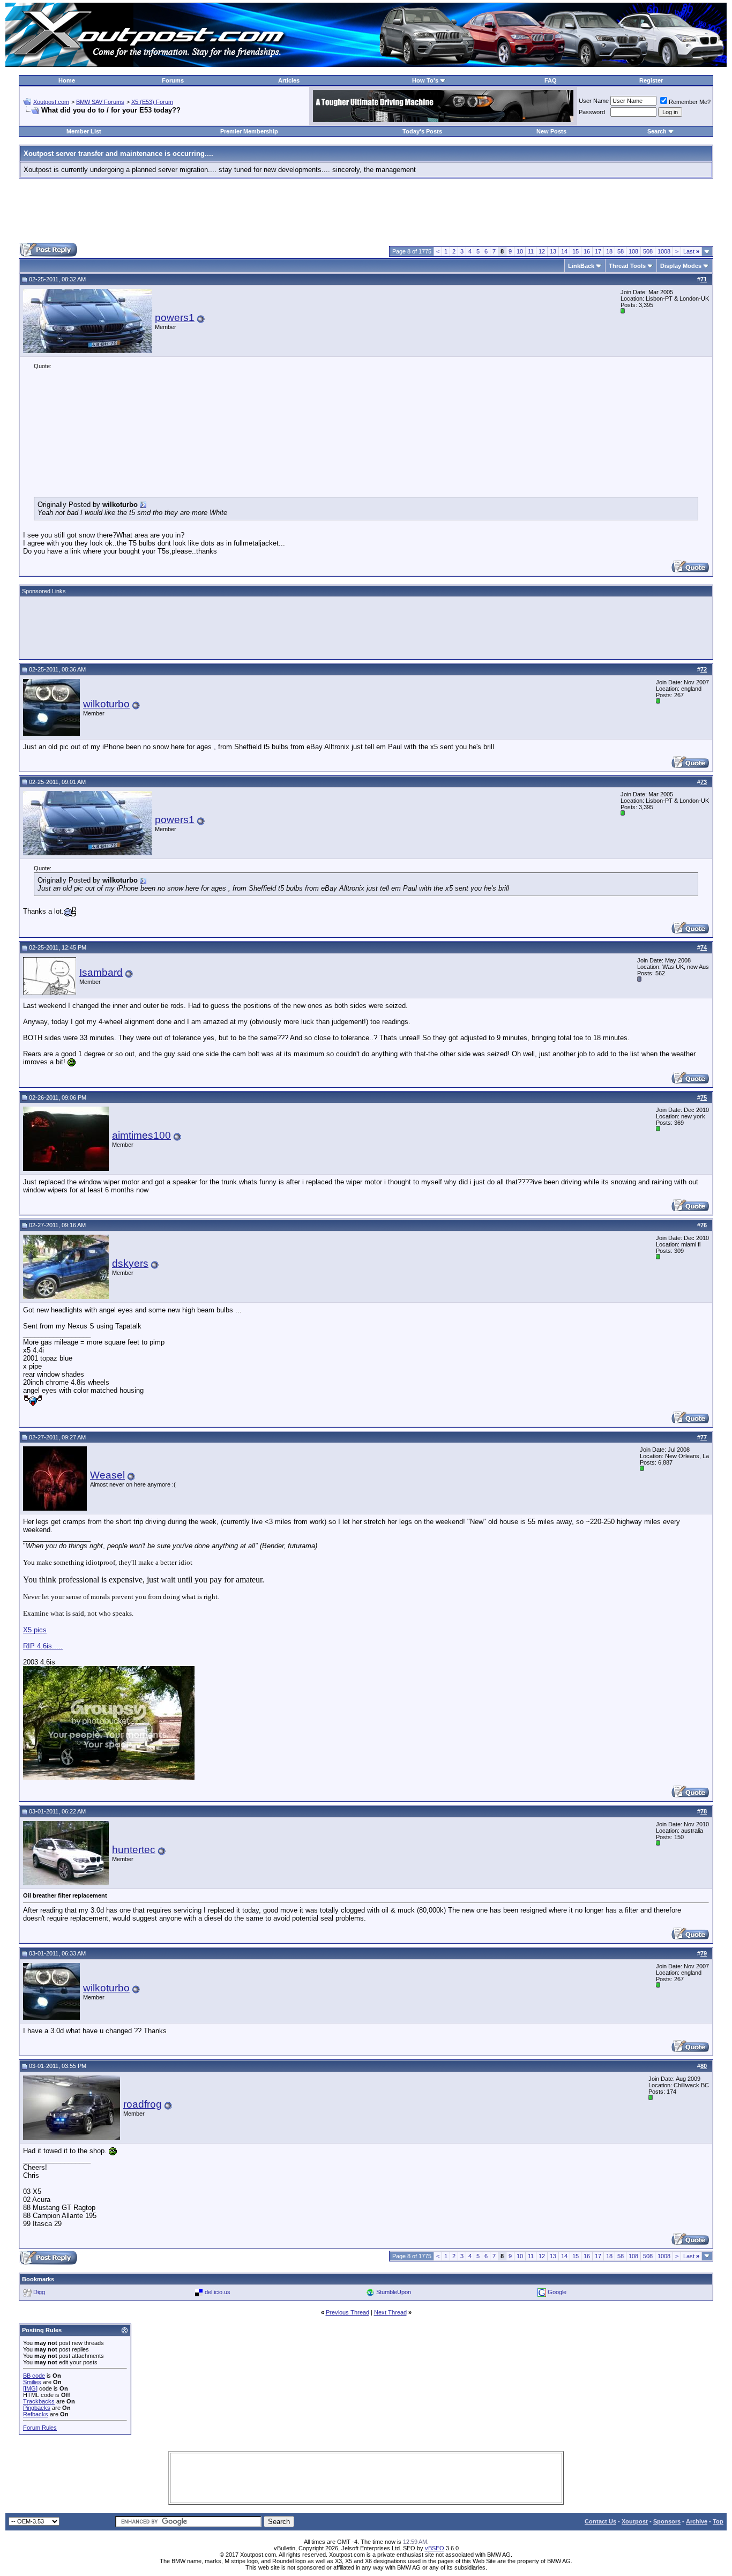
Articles (289, 80)
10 (520, 251)
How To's (425, 80)
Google (557, 2291)
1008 (664, 251)
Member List (84, 131)
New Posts (551, 131)
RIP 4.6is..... (43, 1646)
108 (633, 251)
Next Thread (390, 2312)
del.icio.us (218, 2291)
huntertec (134, 1850)
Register (651, 80)
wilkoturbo (106, 704)
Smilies (32, 2382)
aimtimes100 (141, 1135)
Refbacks (36, 2414)
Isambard (101, 972)
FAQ (551, 80)
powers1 (175, 318)
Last (691, 251)
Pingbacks (37, 2408)
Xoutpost (635, 2521)
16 (587, 251)
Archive (697, 2521)
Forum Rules (40, 2428)
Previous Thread (348, 2312)
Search (657, 131)
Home (67, 80)
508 (648, 251)
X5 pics (35, 1630)
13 (553, 251)
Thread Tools (627, 266)
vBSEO (435, 2548)
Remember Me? (690, 102)
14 (564, 251)
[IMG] (30, 2388)
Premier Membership (249, 131)
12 (542, 251)
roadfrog (143, 2104)
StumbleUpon (394, 2291)
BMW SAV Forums (100, 102)
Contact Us (600, 2521)
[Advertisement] (366, 211)
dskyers (130, 1263)
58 (621, 251)
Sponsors (667, 2521)
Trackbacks (39, 2401)
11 (531, 251)
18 (609, 251)
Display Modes (681, 266)
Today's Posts (422, 131)
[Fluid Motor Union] (443, 120)
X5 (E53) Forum (152, 102)
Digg (39, 2291)
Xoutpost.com (51, 102)
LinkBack (581, 266)
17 (598, 251)
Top (718, 2521)
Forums (173, 80)
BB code (34, 2376)
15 (576, 251)
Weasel (107, 1475)
